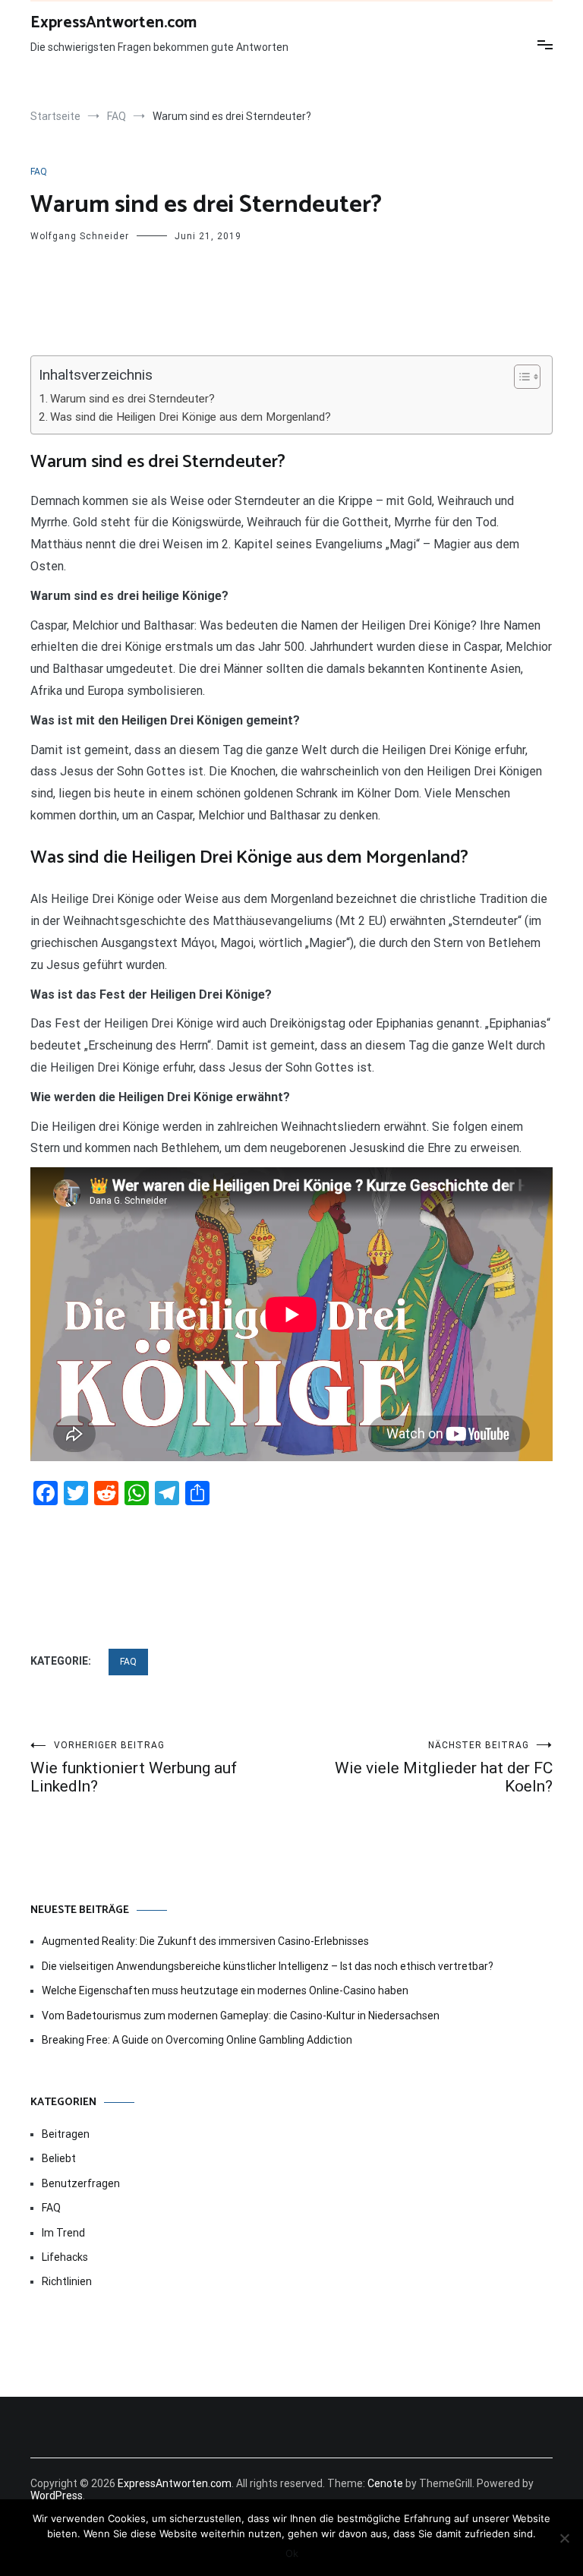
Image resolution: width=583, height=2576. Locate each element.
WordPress (57, 2495)
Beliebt (59, 2158)
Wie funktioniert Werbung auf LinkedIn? (134, 1768)
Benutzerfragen (81, 2183)
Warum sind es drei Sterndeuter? (132, 399)
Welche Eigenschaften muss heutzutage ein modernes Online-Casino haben (225, 1990)
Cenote (385, 2483)
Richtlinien (67, 2281)
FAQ (39, 172)
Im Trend (63, 2233)
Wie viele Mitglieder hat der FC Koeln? (444, 1768)
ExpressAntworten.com (113, 23)
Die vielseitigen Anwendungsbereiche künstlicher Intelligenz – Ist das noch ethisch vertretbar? (268, 1966)
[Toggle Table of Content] (520, 377)
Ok (292, 2553)
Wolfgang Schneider (80, 236)
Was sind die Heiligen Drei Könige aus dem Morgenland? (191, 417)
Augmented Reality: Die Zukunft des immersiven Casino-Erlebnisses (205, 1941)
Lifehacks (65, 2257)
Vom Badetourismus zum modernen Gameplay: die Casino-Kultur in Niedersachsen (241, 2016)
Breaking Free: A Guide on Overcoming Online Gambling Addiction (197, 2040)
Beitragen (66, 2134)
